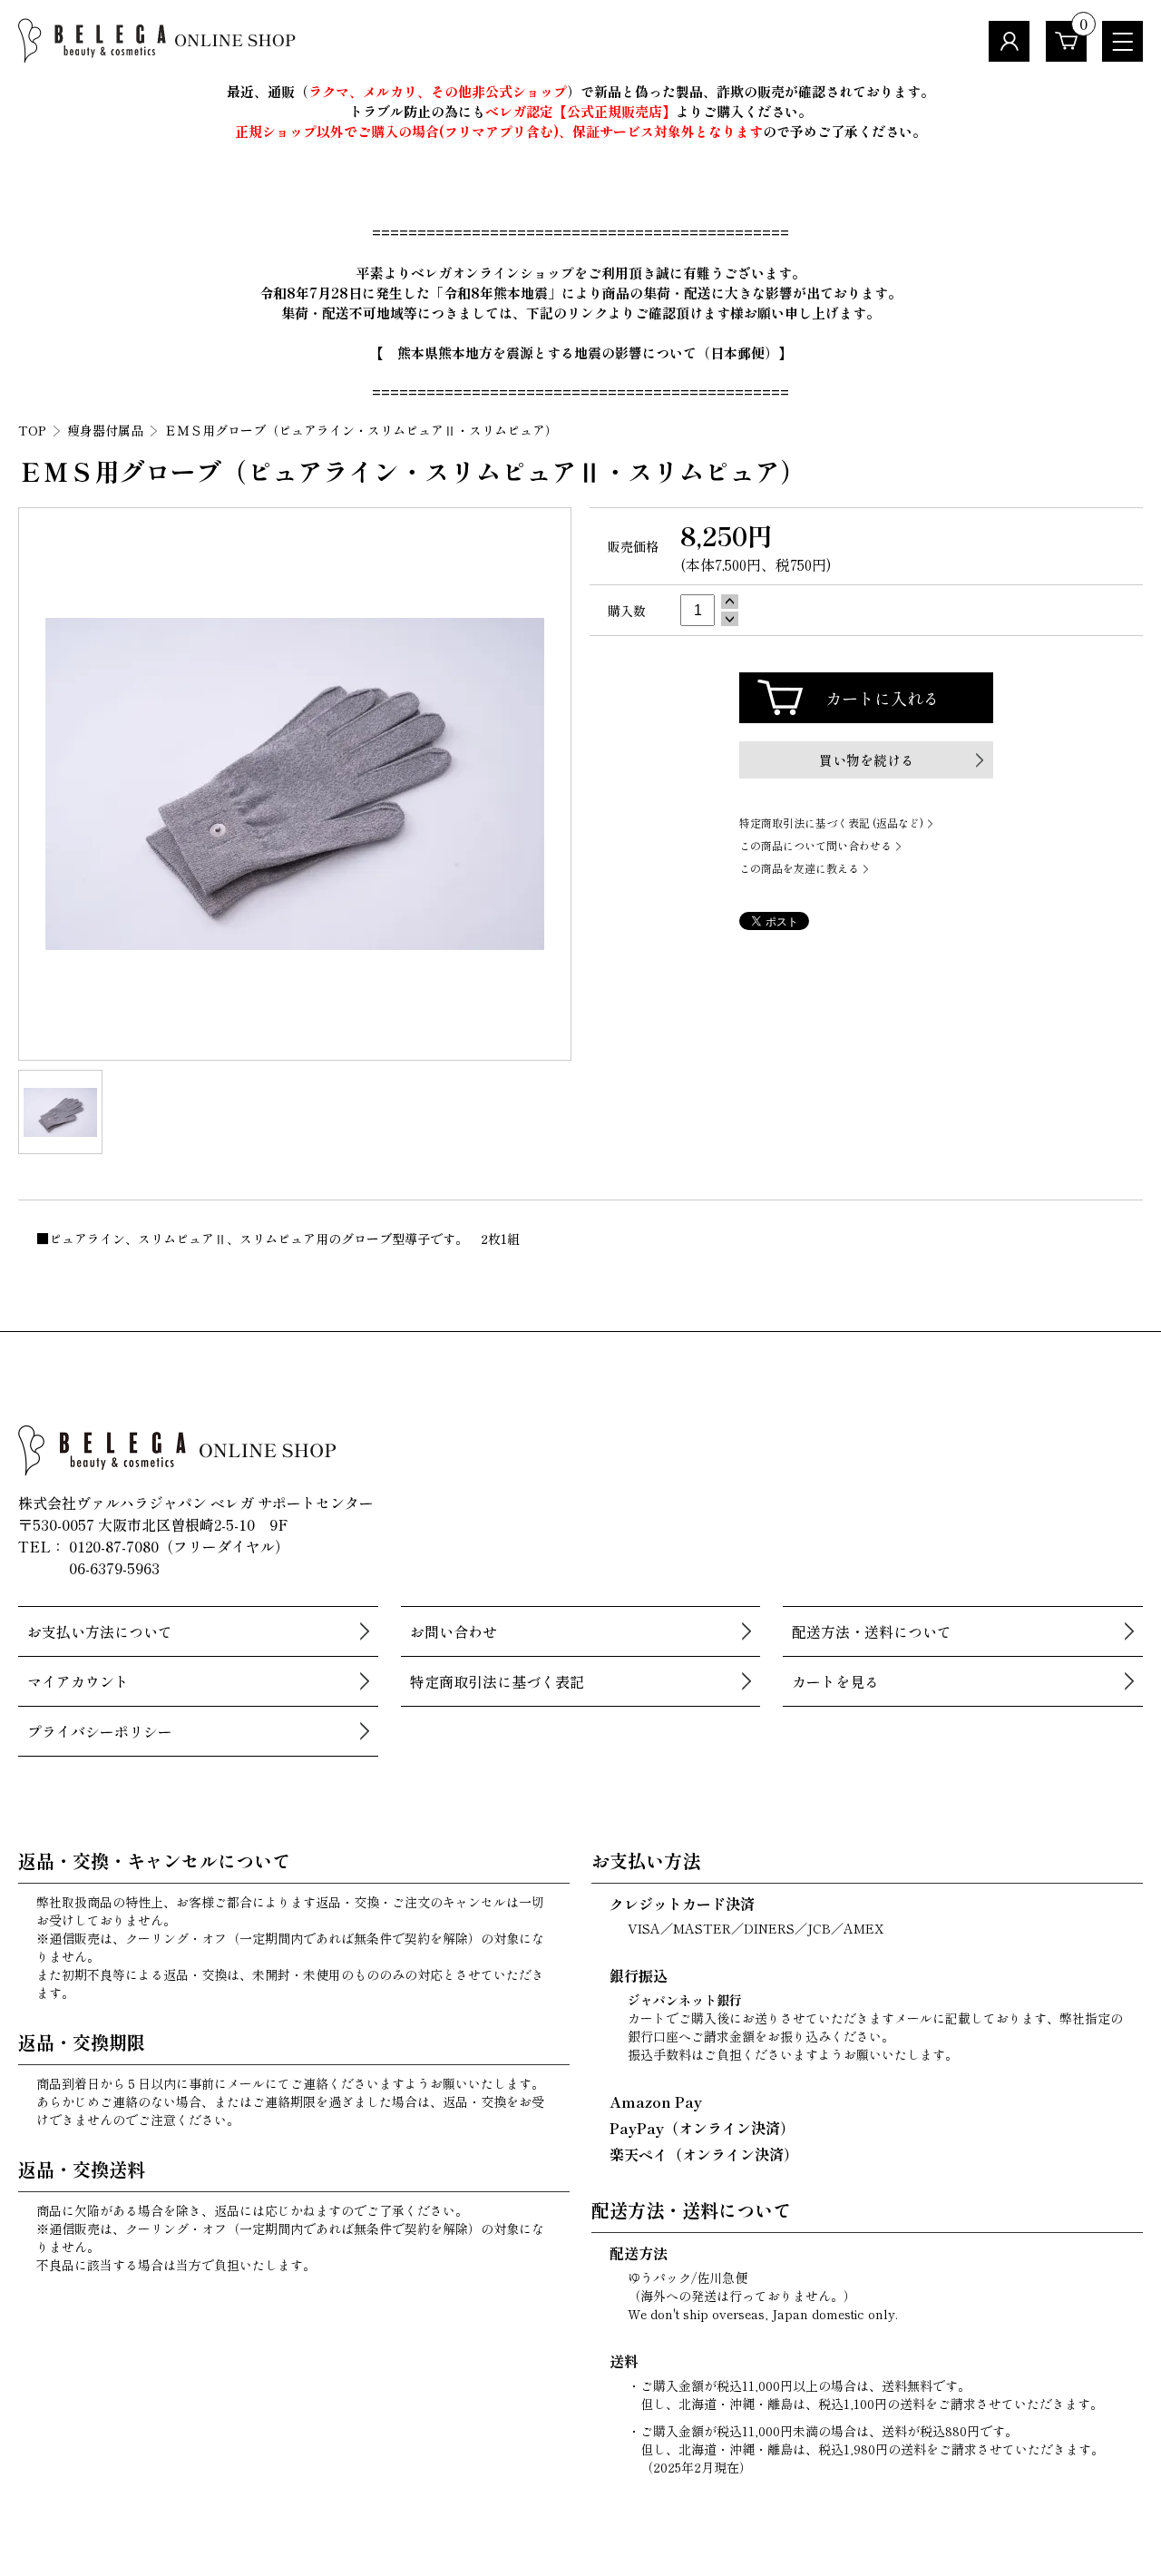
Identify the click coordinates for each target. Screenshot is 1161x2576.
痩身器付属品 (105, 430)
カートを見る (835, 1681)
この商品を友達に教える (799, 868)
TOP (32, 430)
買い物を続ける (867, 760)
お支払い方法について (100, 1631)
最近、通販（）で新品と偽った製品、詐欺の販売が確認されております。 (580, 91)
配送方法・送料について (872, 1631)
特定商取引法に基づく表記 (497, 1681)
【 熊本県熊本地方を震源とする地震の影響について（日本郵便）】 (581, 353)
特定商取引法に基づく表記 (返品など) (831, 823)
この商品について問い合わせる (815, 845)
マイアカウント (78, 1681)
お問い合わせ (454, 1631)
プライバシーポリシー (100, 1731)
